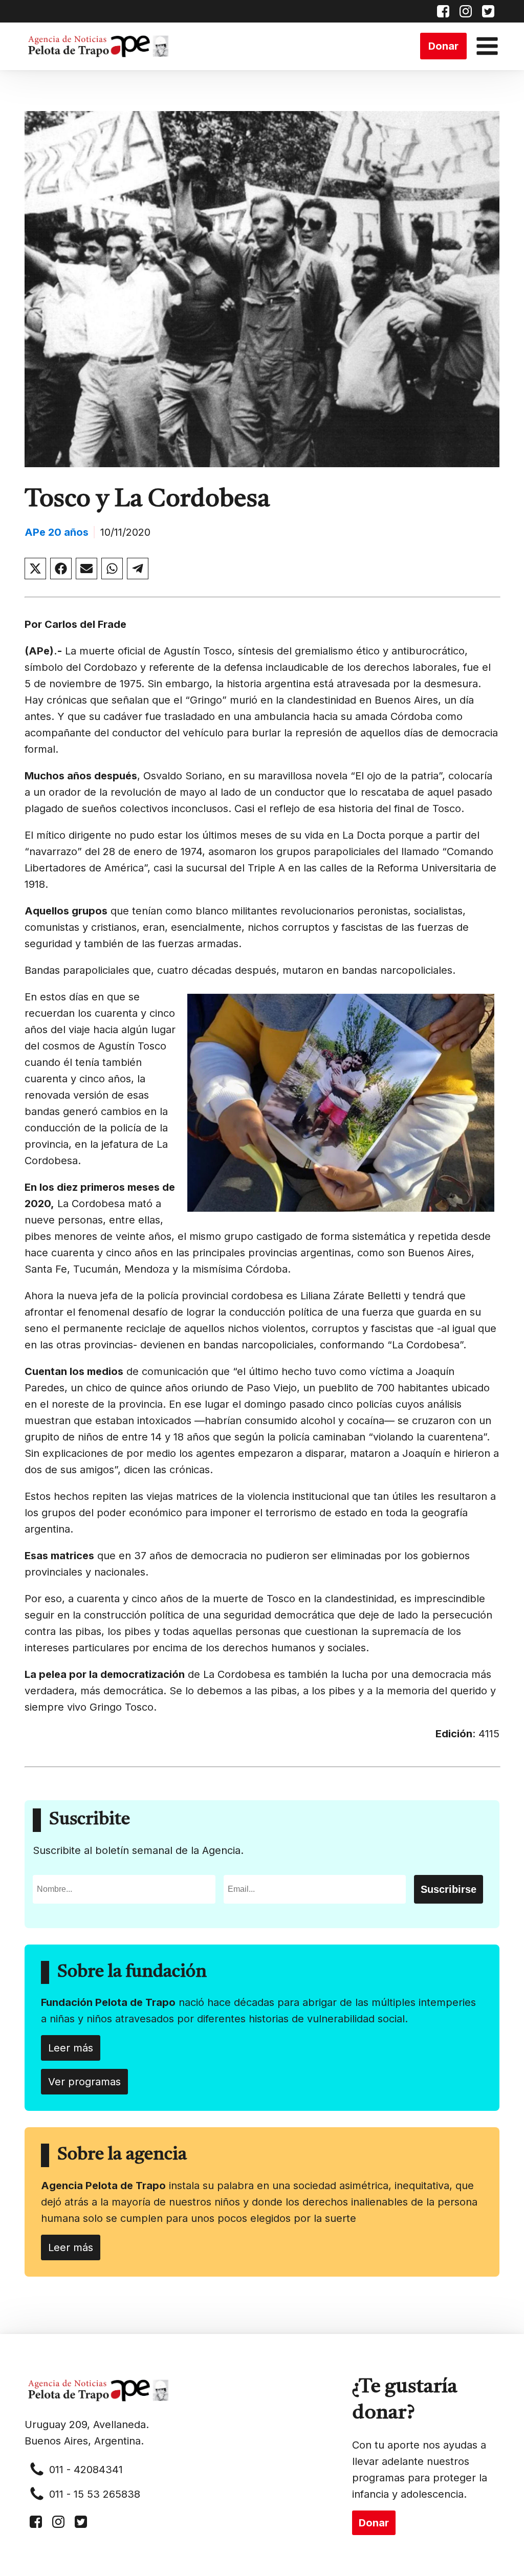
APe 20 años (57, 532)
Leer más (71, 2048)
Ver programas (84, 2082)
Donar (443, 46)
